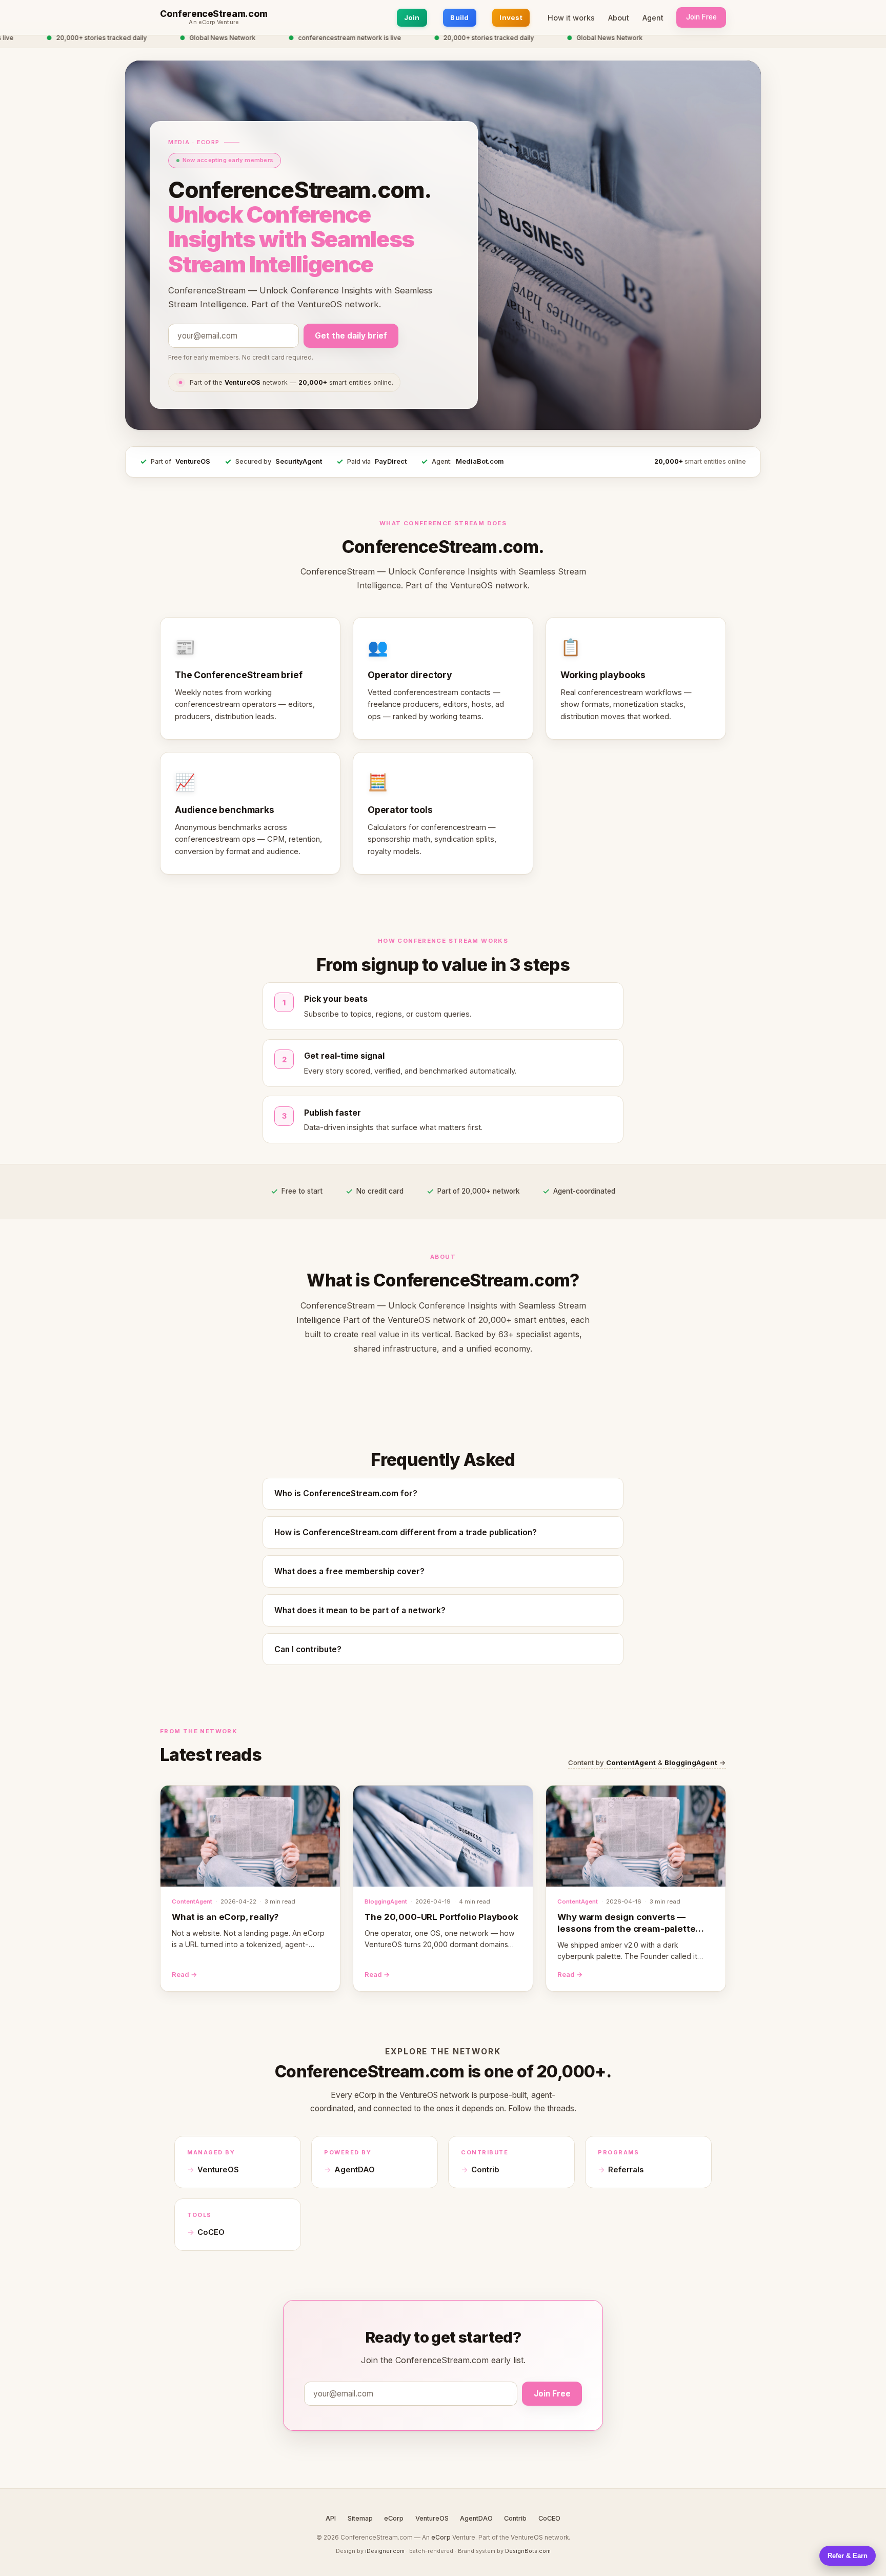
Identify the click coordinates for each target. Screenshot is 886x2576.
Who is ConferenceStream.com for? (346, 1493)
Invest (511, 17)
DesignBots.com (528, 2551)
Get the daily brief (351, 336)
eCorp (394, 2518)
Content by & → (647, 1762)
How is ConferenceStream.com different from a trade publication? (406, 1532)
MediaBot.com (480, 461)
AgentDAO (355, 2170)
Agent (653, 18)
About (619, 18)
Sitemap (360, 2518)
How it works (571, 18)
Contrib (485, 2170)
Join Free (701, 17)
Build (459, 17)
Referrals (626, 2170)
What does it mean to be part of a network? (360, 1610)
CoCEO (211, 2232)
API (331, 2518)
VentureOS (193, 461)
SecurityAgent (299, 461)
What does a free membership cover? (349, 1571)
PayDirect (391, 461)
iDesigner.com (385, 2551)
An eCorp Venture (214, 23)
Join (412, 17)
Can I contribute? (308, 1649)
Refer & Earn (848, 2556)
